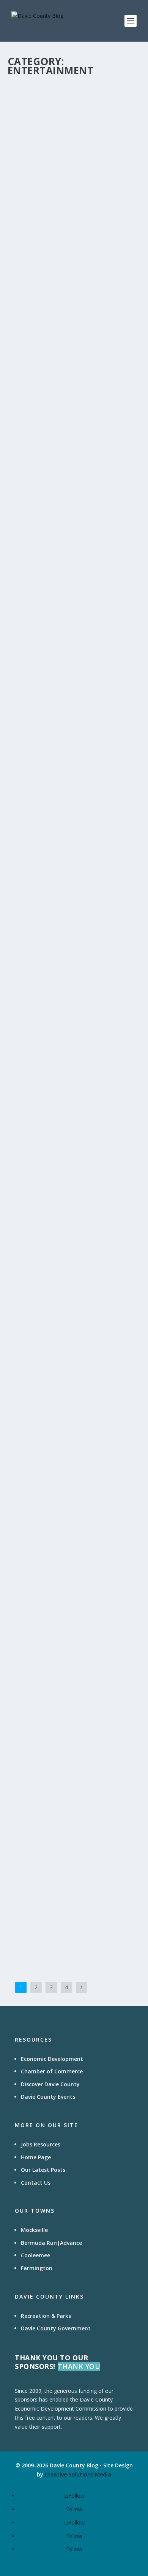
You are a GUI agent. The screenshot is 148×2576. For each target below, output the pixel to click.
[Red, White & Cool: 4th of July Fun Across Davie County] (74, 596)
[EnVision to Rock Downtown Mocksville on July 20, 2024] (74, 1617)
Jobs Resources (41, 2144)
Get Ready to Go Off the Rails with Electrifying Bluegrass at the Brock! (71, 745)
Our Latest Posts (43, 2170)
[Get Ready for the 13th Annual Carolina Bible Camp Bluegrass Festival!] (74, 467)
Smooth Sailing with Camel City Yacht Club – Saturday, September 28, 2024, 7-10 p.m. (72, 1517)
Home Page (36, 2157)
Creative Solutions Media (78, 2474)
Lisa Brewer (50, 138)
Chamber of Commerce (52, 2071)
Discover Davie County (50, 2084)
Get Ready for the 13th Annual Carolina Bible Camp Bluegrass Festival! (70, 495)
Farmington (37, 2268)
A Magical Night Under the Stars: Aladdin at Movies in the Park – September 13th (71, 367)
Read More (35, 186)
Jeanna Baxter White (59, 267)
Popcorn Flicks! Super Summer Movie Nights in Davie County (68, 1890)
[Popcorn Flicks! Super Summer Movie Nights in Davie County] (74, 1866)
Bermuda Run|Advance (51, 2243)
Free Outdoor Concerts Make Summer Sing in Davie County (67, 870)
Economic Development (52, 2059)
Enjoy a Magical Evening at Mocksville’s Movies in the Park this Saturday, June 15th (71, 1766)
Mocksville (34, 2230)
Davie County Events (48, 2097)
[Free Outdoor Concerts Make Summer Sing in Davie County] (74, 845)
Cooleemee (35, 2255)
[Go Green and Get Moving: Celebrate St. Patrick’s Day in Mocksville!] (74, 1086)
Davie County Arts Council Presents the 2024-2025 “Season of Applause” (70, 1388)
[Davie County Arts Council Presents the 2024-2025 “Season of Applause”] (74, 1360)
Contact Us (36, 2183)
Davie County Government (56, 2328)
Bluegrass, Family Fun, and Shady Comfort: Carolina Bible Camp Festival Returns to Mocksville (74, 119)
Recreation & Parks (46, 2316)
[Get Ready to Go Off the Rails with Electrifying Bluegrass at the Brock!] (74, 716)
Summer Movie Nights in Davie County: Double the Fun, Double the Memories (72, 247)
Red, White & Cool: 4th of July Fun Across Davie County (67, 620)
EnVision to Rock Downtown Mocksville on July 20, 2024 (67, 1641)
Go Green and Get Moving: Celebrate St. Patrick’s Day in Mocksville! (67, 1114)
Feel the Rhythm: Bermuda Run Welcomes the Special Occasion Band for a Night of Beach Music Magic (73, 1255)
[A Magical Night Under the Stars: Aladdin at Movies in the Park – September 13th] (74, 339)
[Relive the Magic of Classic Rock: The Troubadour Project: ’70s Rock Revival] (74, 966)
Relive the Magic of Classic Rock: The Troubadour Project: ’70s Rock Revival (73, 994)
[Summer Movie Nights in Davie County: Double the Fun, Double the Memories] (74, 219)
